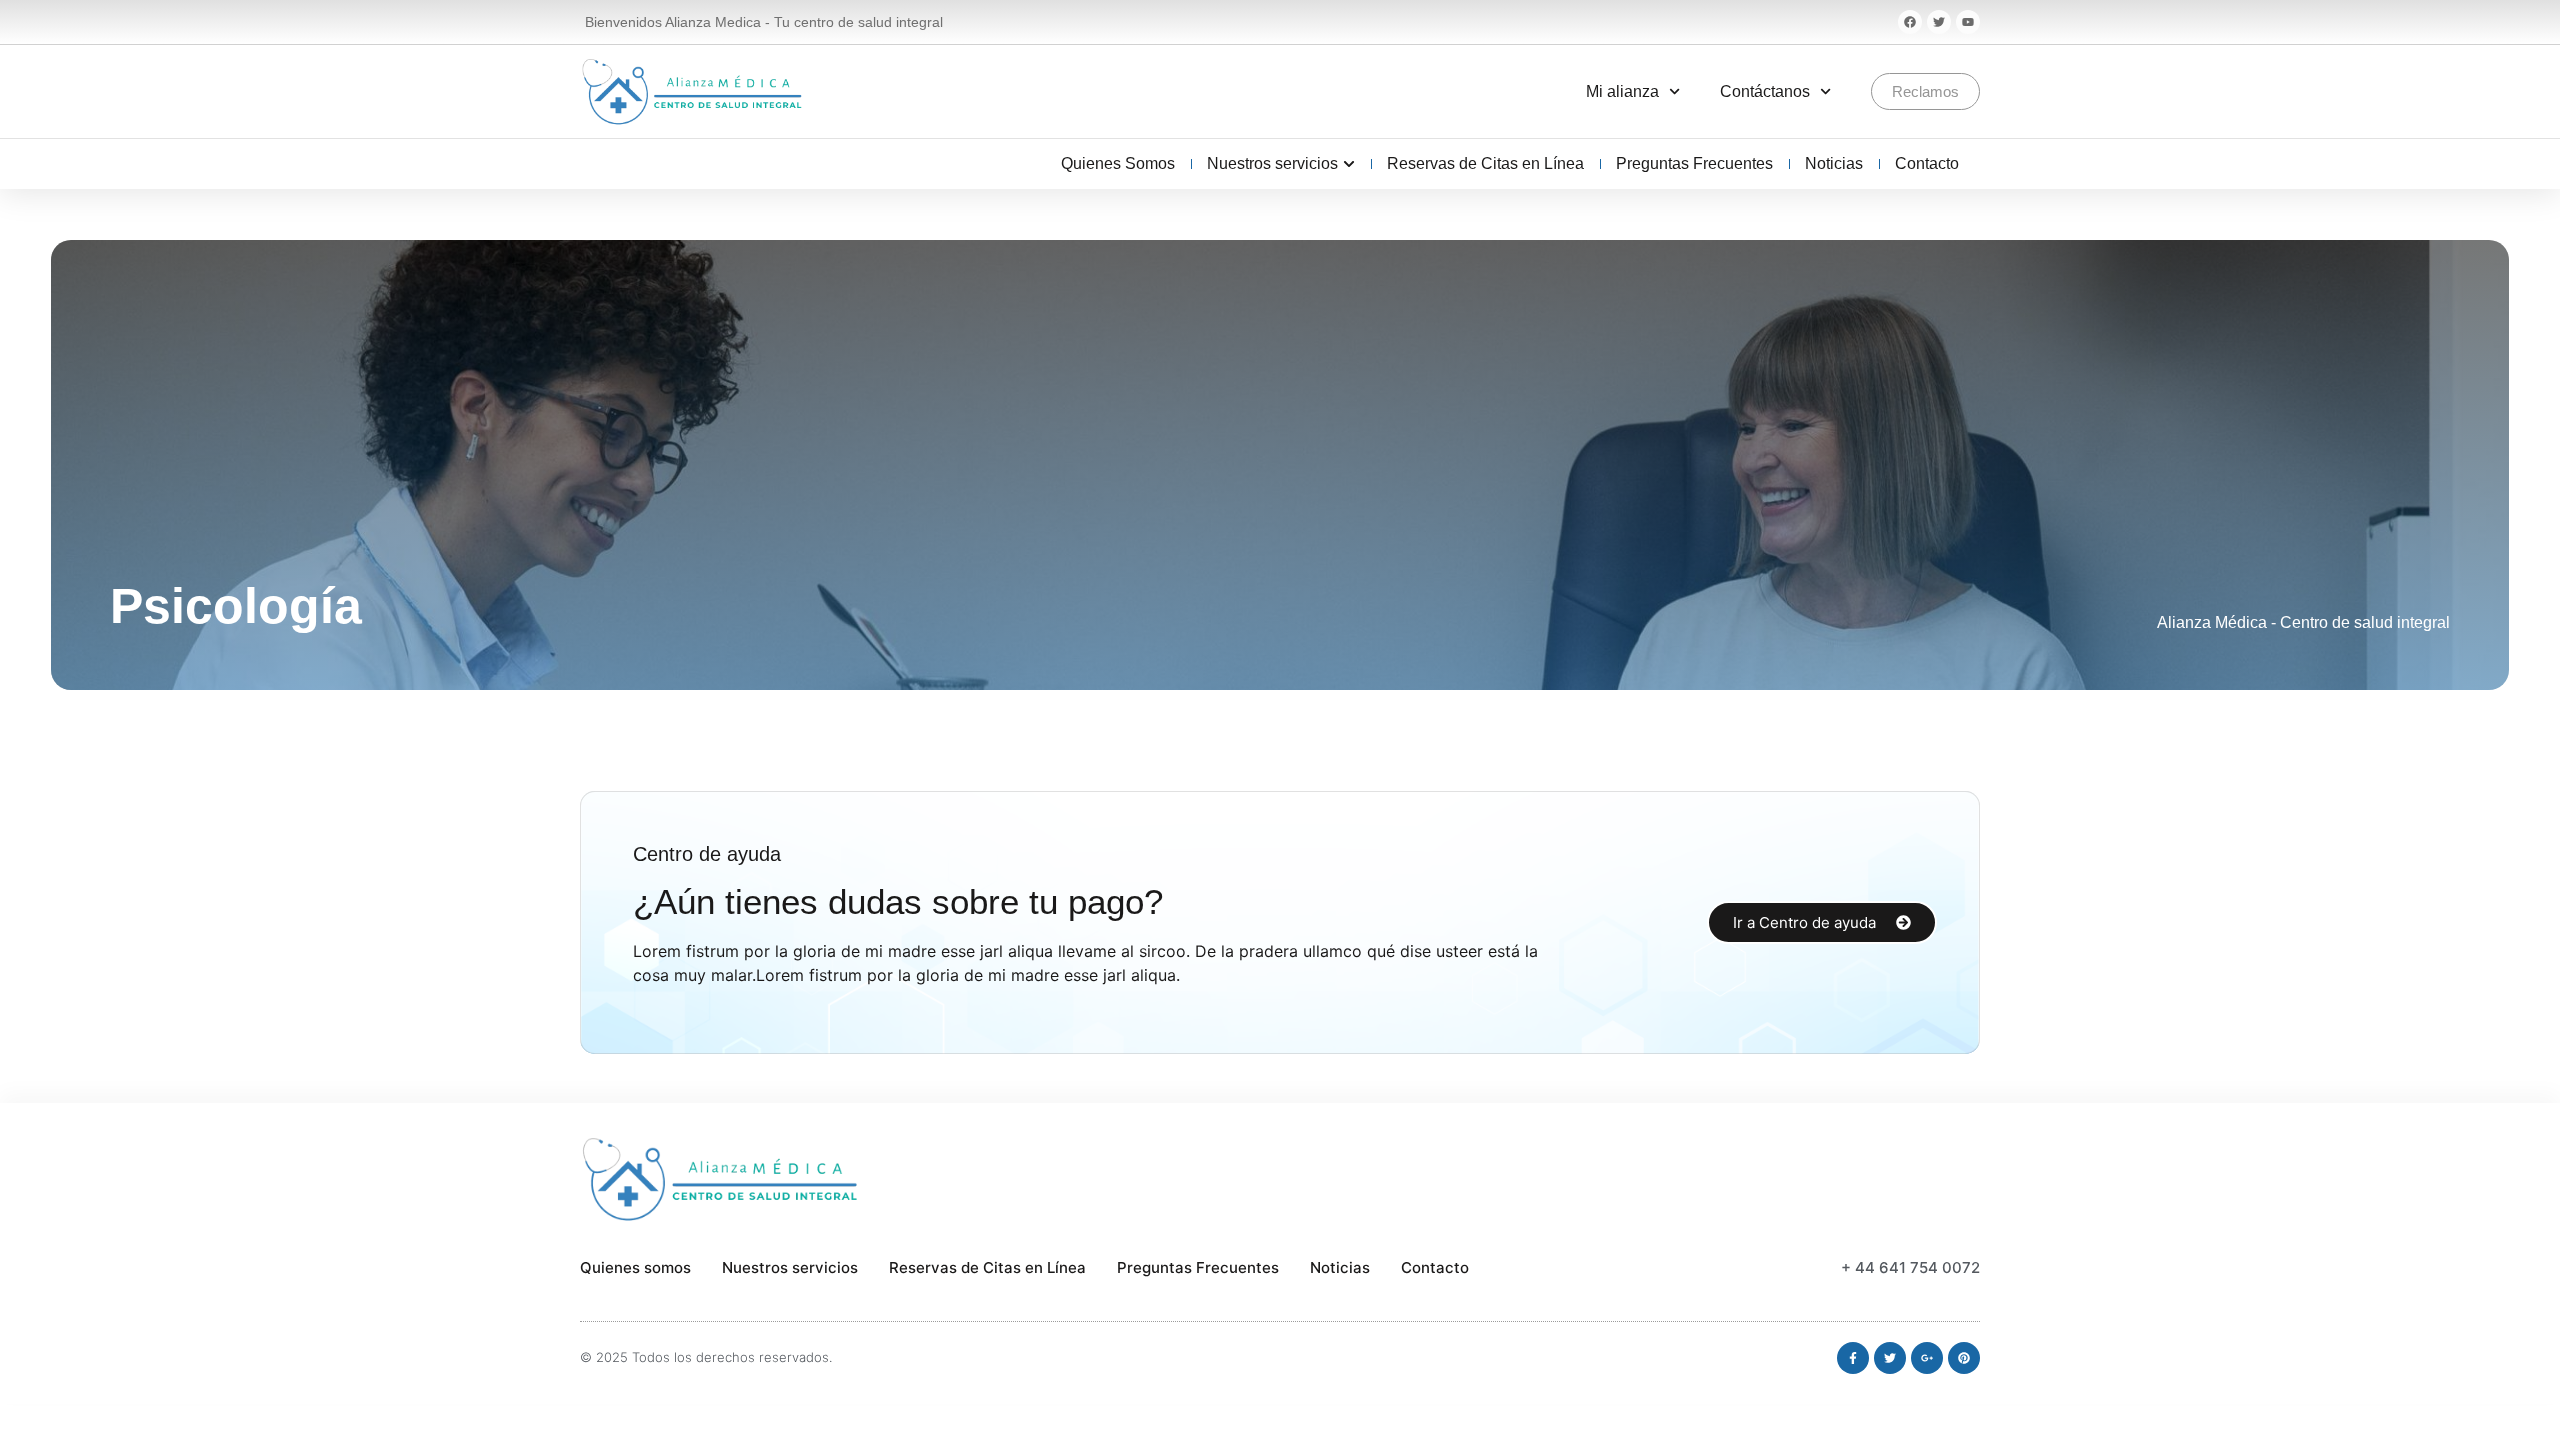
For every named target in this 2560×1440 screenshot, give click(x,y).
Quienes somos (635, 1267)
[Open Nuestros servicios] (1349, 164)
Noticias (1340, 1267)
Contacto (1435, 1267)
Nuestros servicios (790, 1267)
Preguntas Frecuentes (1198, 1267)
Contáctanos (1765, 91)
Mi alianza (1622, 91)
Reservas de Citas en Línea (987, 1267)
